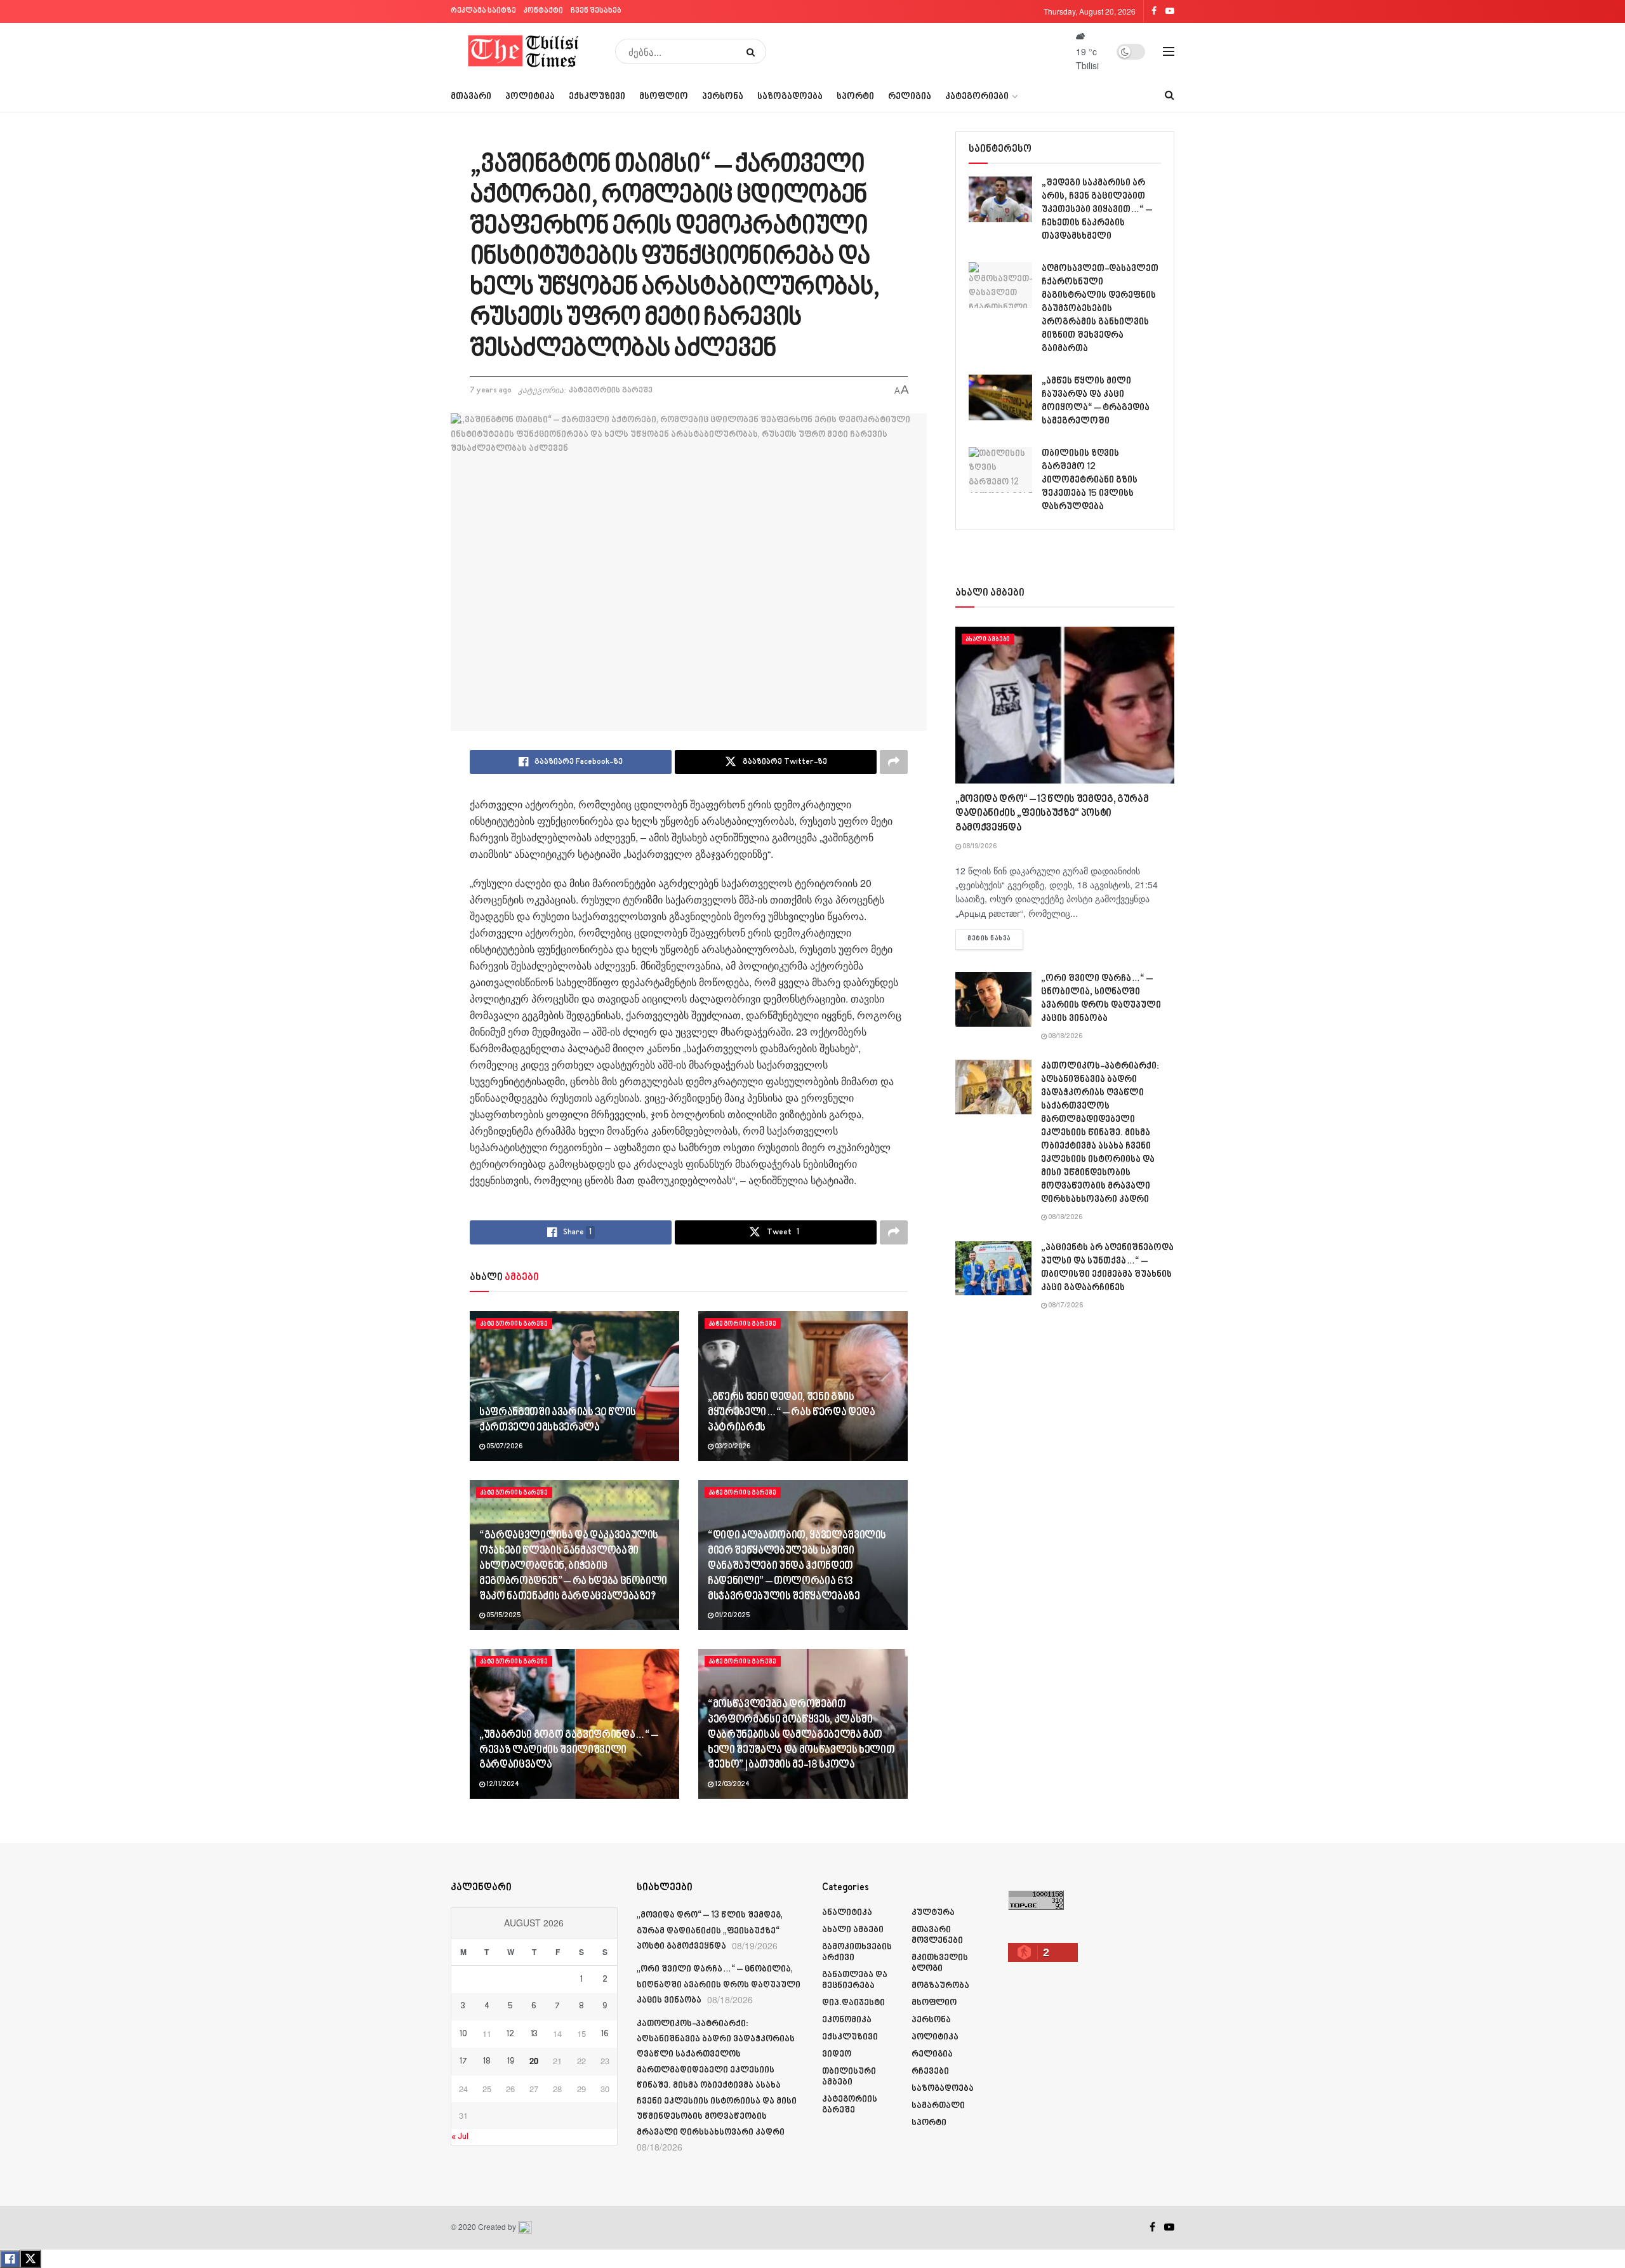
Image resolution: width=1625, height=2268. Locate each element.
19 (511, 2062)
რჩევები (930, 2071)
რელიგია (910, 97)
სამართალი (938, 2106)
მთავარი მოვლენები (937, 1935)
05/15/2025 (503, 1616)
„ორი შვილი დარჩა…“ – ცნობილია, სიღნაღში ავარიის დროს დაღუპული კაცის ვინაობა (719, 1985)
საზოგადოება (790, 97)
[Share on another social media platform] (894, 762)
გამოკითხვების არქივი (857, 1952)
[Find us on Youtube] (1169, 2227)
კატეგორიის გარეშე (611, 390)
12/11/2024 (502, 1785)
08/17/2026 (1065, 1306)
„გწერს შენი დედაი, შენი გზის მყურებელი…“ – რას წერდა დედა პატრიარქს (791, 1413)
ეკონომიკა (847, 2020)
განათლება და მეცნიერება (855, 1980)
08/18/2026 (1065, 1037)
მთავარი (471, 97)
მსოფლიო (664, 97)
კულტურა (933, 1913)
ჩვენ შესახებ (596, 11)
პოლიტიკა (530, 97)
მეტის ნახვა (995, 939)
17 (463, 2062)
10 (463, 2034)
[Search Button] (753, 51)
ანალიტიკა (847, 1913)
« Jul (460, 2137)
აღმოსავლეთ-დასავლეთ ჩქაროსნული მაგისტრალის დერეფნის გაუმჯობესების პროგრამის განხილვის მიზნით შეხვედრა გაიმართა (1100, 309)
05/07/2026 (504, 1447)
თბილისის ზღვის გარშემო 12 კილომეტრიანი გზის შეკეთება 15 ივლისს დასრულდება (1090, 480)
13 (534, 2034)
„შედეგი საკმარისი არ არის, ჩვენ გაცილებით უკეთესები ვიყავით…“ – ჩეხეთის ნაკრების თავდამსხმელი (1097, 210)
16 (605, 2034)
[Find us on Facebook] (1152, 2227)
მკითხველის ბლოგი (940, 1963)
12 (510, 2034)
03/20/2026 (732, 1447)
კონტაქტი (543, 11)
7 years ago (491, 390)
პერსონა (723, 97)
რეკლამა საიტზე (483, 11)
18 (487, 2062)
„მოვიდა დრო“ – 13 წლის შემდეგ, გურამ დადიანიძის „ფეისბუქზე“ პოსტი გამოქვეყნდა (1052, 814)
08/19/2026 (979, 847)
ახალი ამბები (988, 639)
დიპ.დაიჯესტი (853, 2003)
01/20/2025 (732, 1616)
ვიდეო (837, 2054)
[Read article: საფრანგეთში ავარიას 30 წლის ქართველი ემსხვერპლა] (574, 1386)
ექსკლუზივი (597, 97)
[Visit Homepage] (524, 51)
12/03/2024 (732, 1785)
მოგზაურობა (940, 1986)
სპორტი (855, 97)
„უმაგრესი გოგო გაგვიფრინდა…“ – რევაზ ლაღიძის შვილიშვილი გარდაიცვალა (569, 1751)
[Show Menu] (1169, 51)
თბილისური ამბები (849, 2077)
